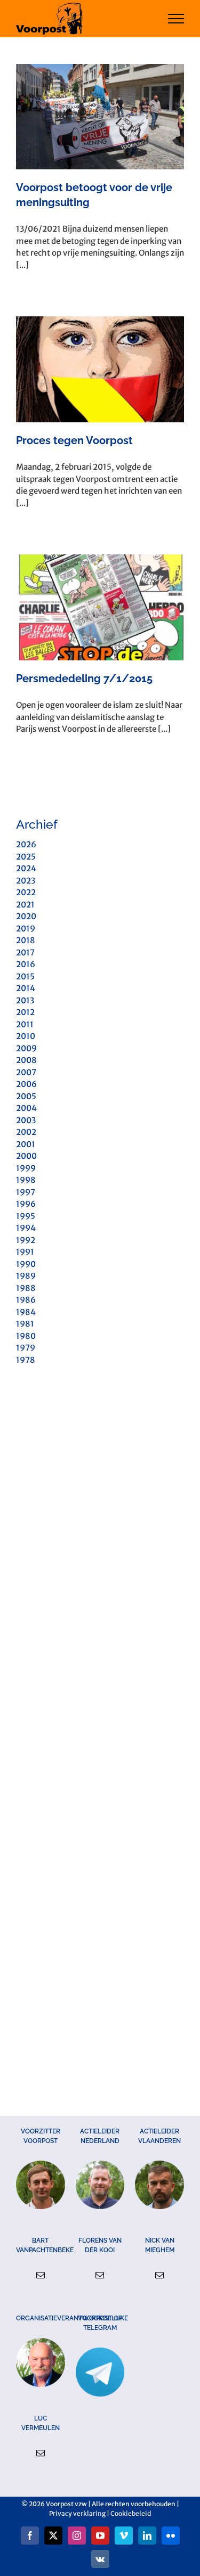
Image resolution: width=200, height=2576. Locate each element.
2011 (25, 1024)
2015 (25, 976)
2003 (26, 1120)
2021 (25, 905)
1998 (26, 1180)
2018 (26, 940)
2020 (26, 916)
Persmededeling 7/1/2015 (84, 678)
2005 (26, 1096)
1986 (26, 1300)
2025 (26, 857)
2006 (26, 1084)
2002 (26, 1132)
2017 (25, 952)
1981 (25, 1324)
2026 (26, 844)
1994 (26, 1228)
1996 (26, 1204)
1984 (26, 1312)
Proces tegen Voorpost (74, 440)
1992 (26, 1240)
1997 (26, 1192)
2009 (26, 1048)
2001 (26, 1144)
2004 (26, 1108)
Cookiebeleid (131, 2513)
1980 (26, 1336)
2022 (26, 892)
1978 (26, 1360)
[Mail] (41, 2275)
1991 (25, 1252)
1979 (26, 1348)
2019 (26, 929)
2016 (26, 964)
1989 (26, 1276)
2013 (25, 1000)
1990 (26, 1264)
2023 (26, 881)
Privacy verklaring (77, 2513)
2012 (25, 1012)
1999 (26, 1168)
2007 (26, 1072)
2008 (26, 1060)
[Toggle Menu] (176, 19)
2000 (26, 1156)
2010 (26, 1036)
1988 (26, 1288)
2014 (26, 988)
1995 (26, 1216)
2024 (26, 868)
